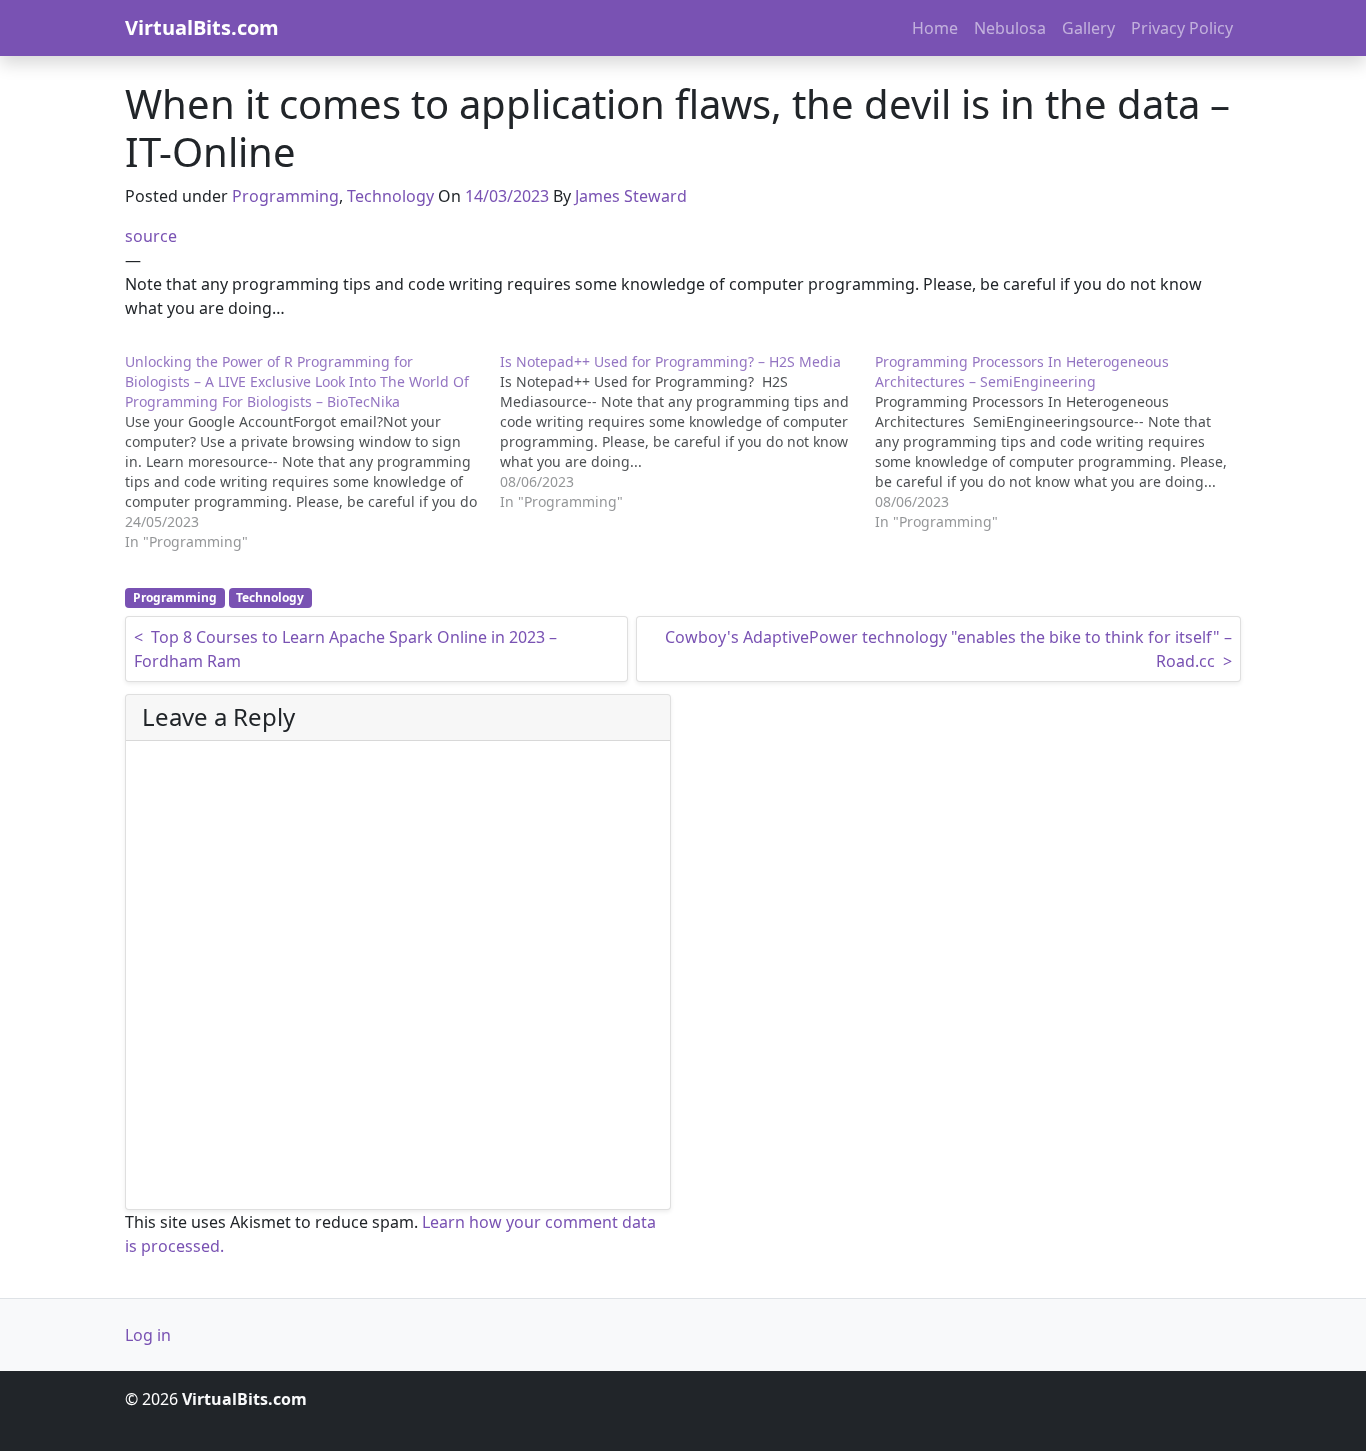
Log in (148, 1335)
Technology (390, 196)
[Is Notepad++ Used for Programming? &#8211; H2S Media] (687, 432)
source (151, 236)
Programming (285, 196)
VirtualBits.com (202, 27)
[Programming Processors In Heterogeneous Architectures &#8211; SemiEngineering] (1062, 442)
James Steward (631, 196)
